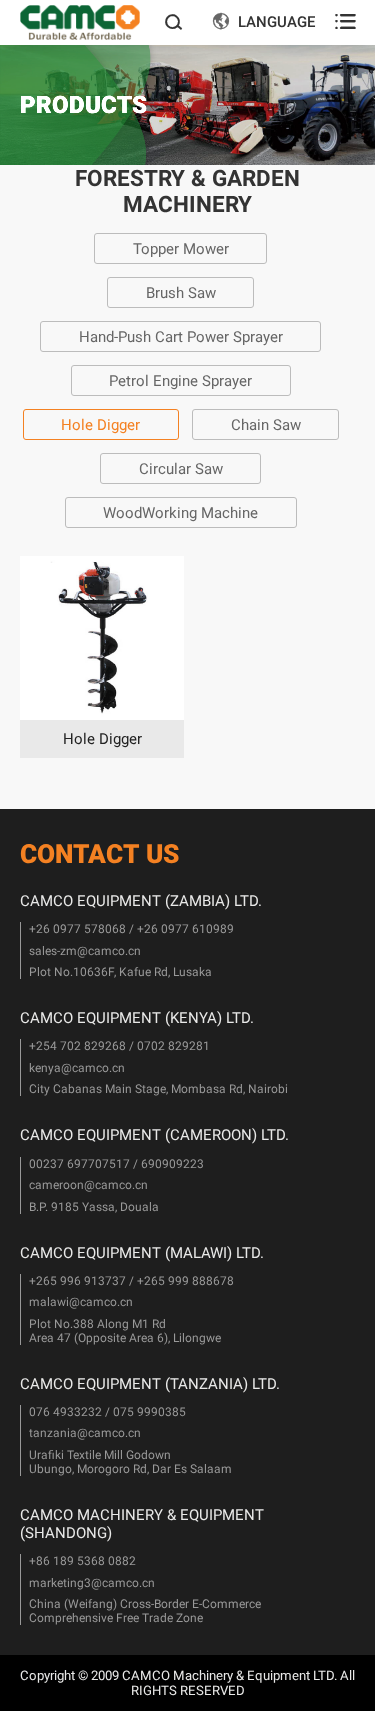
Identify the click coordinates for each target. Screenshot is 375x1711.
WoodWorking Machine (180, 513)
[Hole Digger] (102, 638)
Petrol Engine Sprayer (180, 381)
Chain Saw (266, 425)
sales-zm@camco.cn (85, 951)
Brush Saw (181, 293)
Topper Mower (181, 249)
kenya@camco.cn (77, 1068)
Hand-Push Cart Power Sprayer (181, 337)
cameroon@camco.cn (88, 1185)
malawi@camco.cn (81, 1302)
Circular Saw (181, 469)
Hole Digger (100, 425)
